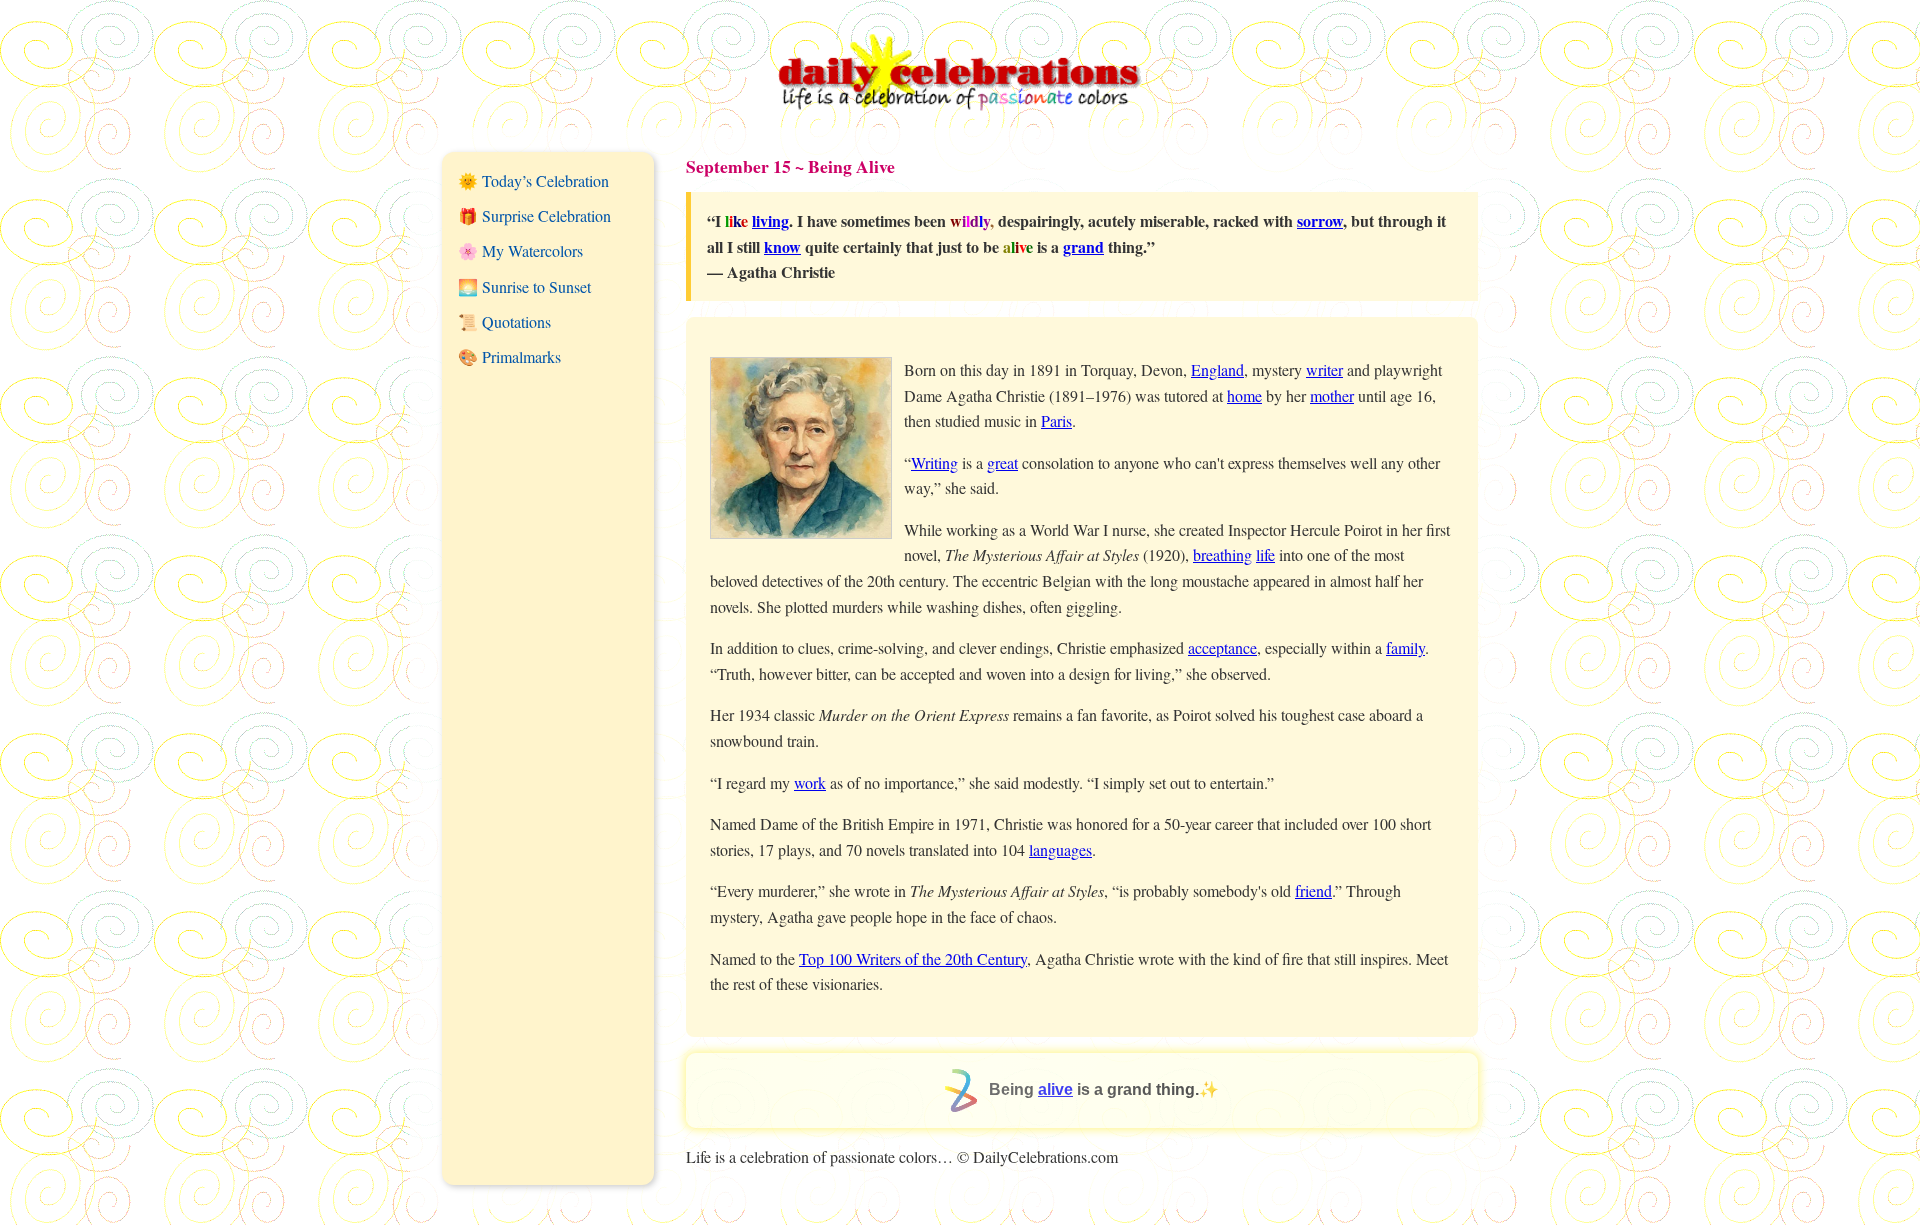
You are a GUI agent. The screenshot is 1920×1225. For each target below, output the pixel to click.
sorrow (1320, 220)
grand (1083, 246)
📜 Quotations (504, 321)
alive (1055, 1089)
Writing (934, 462)
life (1265, 554)
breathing (1222, 554)
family (1405, 647)
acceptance (1222, 647)
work (810, 782)
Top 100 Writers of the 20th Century (913, 958)
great (1002, 462)
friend (1313, 890)
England (1217, 369)
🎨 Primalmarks (509, 356)
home (1244, 395)
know (782, 246)
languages (1060, 849)
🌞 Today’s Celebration (533, 180)
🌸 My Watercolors (520, 250)
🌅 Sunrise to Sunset (524, 286)
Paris (1056, 420)
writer (1324, 369)
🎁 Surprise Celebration (534, 215)
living (770, 220)
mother (1332, 395)
